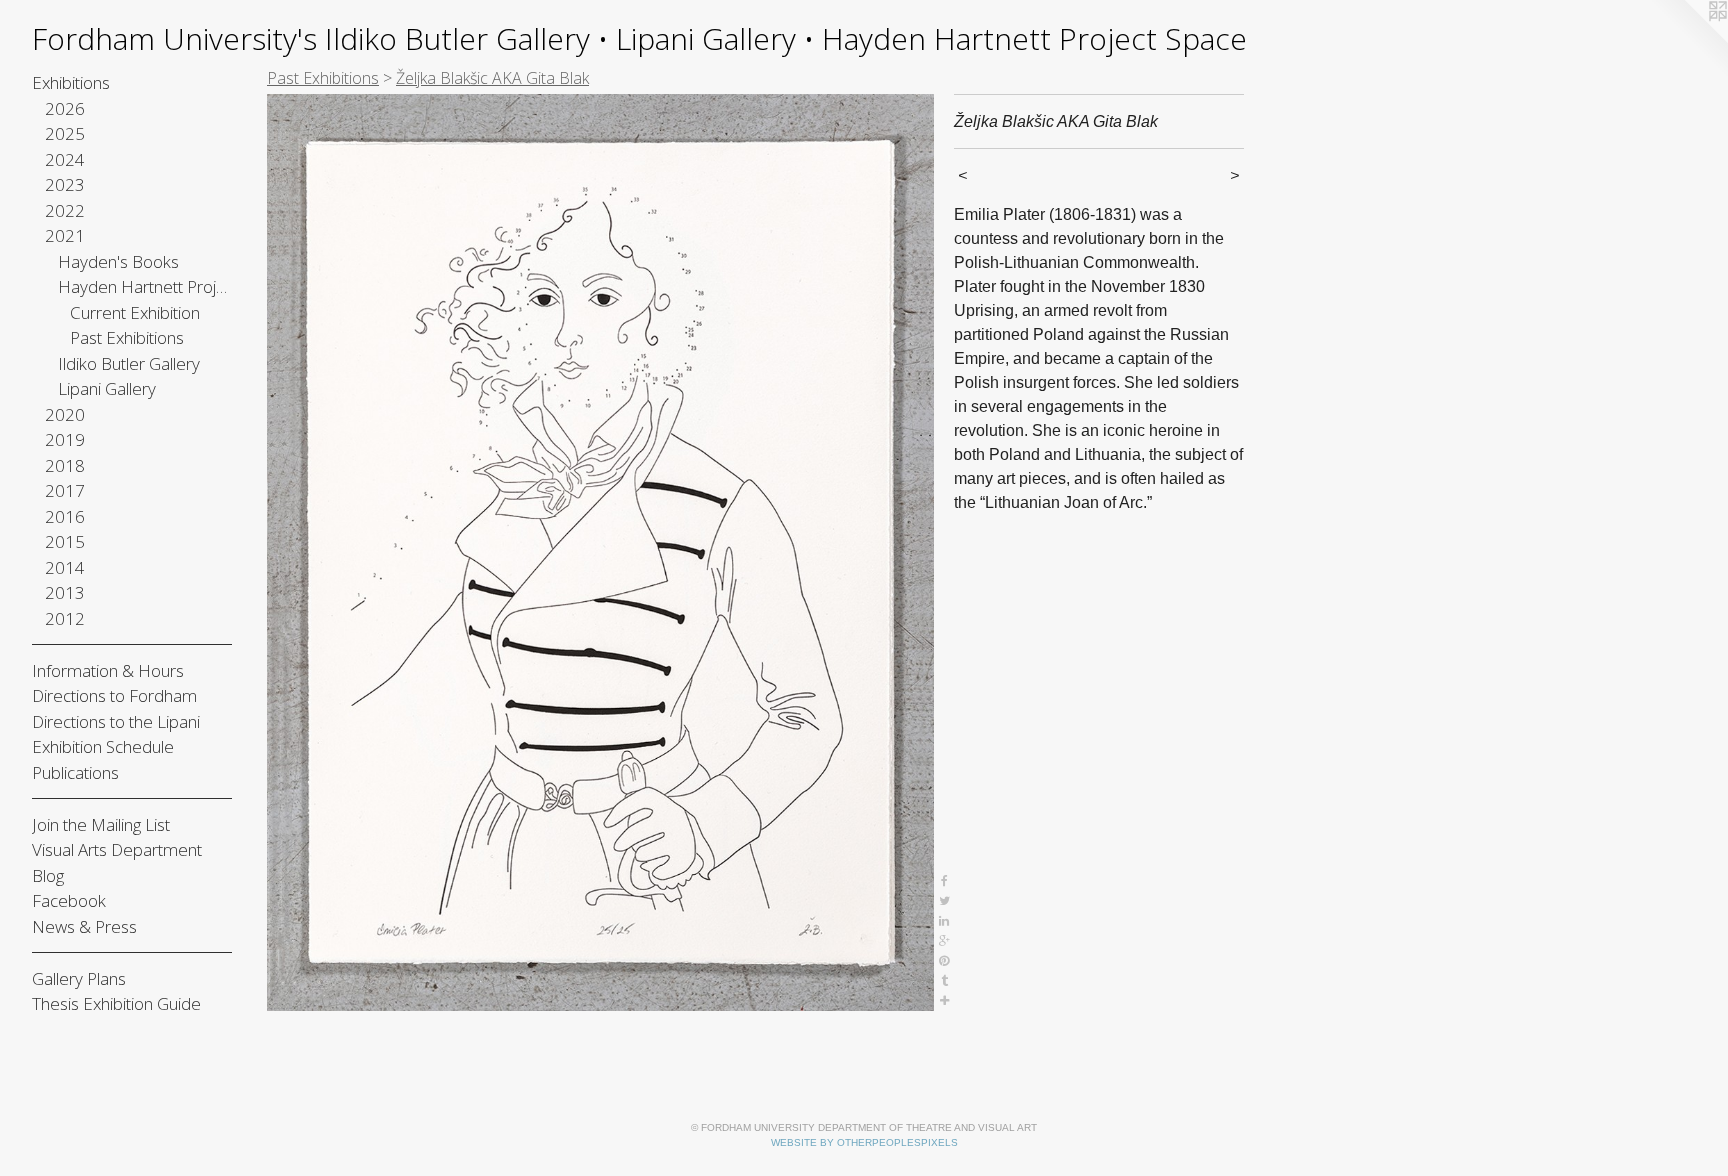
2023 (65, 184)
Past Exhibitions (127, 337)
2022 (65, 210)
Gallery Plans (79, 978)
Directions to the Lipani (116, 721)
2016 (65, 516)
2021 (65, 235)
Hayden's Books (118, 261)
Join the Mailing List (101, 824)
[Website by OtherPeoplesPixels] (1688, 40)
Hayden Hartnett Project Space (145, 286)
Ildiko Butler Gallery (129, 363)
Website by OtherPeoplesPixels (864, 1142)
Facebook (69, 900)
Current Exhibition (135, 312)
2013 (65, 592)
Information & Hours (108, 670)
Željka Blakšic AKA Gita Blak (492, 78)
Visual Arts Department (117, 849)
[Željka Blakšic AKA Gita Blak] (600, 552)
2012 (65, 618)
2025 (65, 133)
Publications (75, 772)
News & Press (84, 926)
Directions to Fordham (114, 695)
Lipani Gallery (107, 388)
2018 (65, 465)
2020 (65, 414)
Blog (48, 875)
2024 (65, 159)
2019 (65, 439)
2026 (65, 108)
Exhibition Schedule (103, 746)
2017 (65, 490)
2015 (65, 541)
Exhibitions (71, 82)
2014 (65, 567)
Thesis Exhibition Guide (116, 1003)
